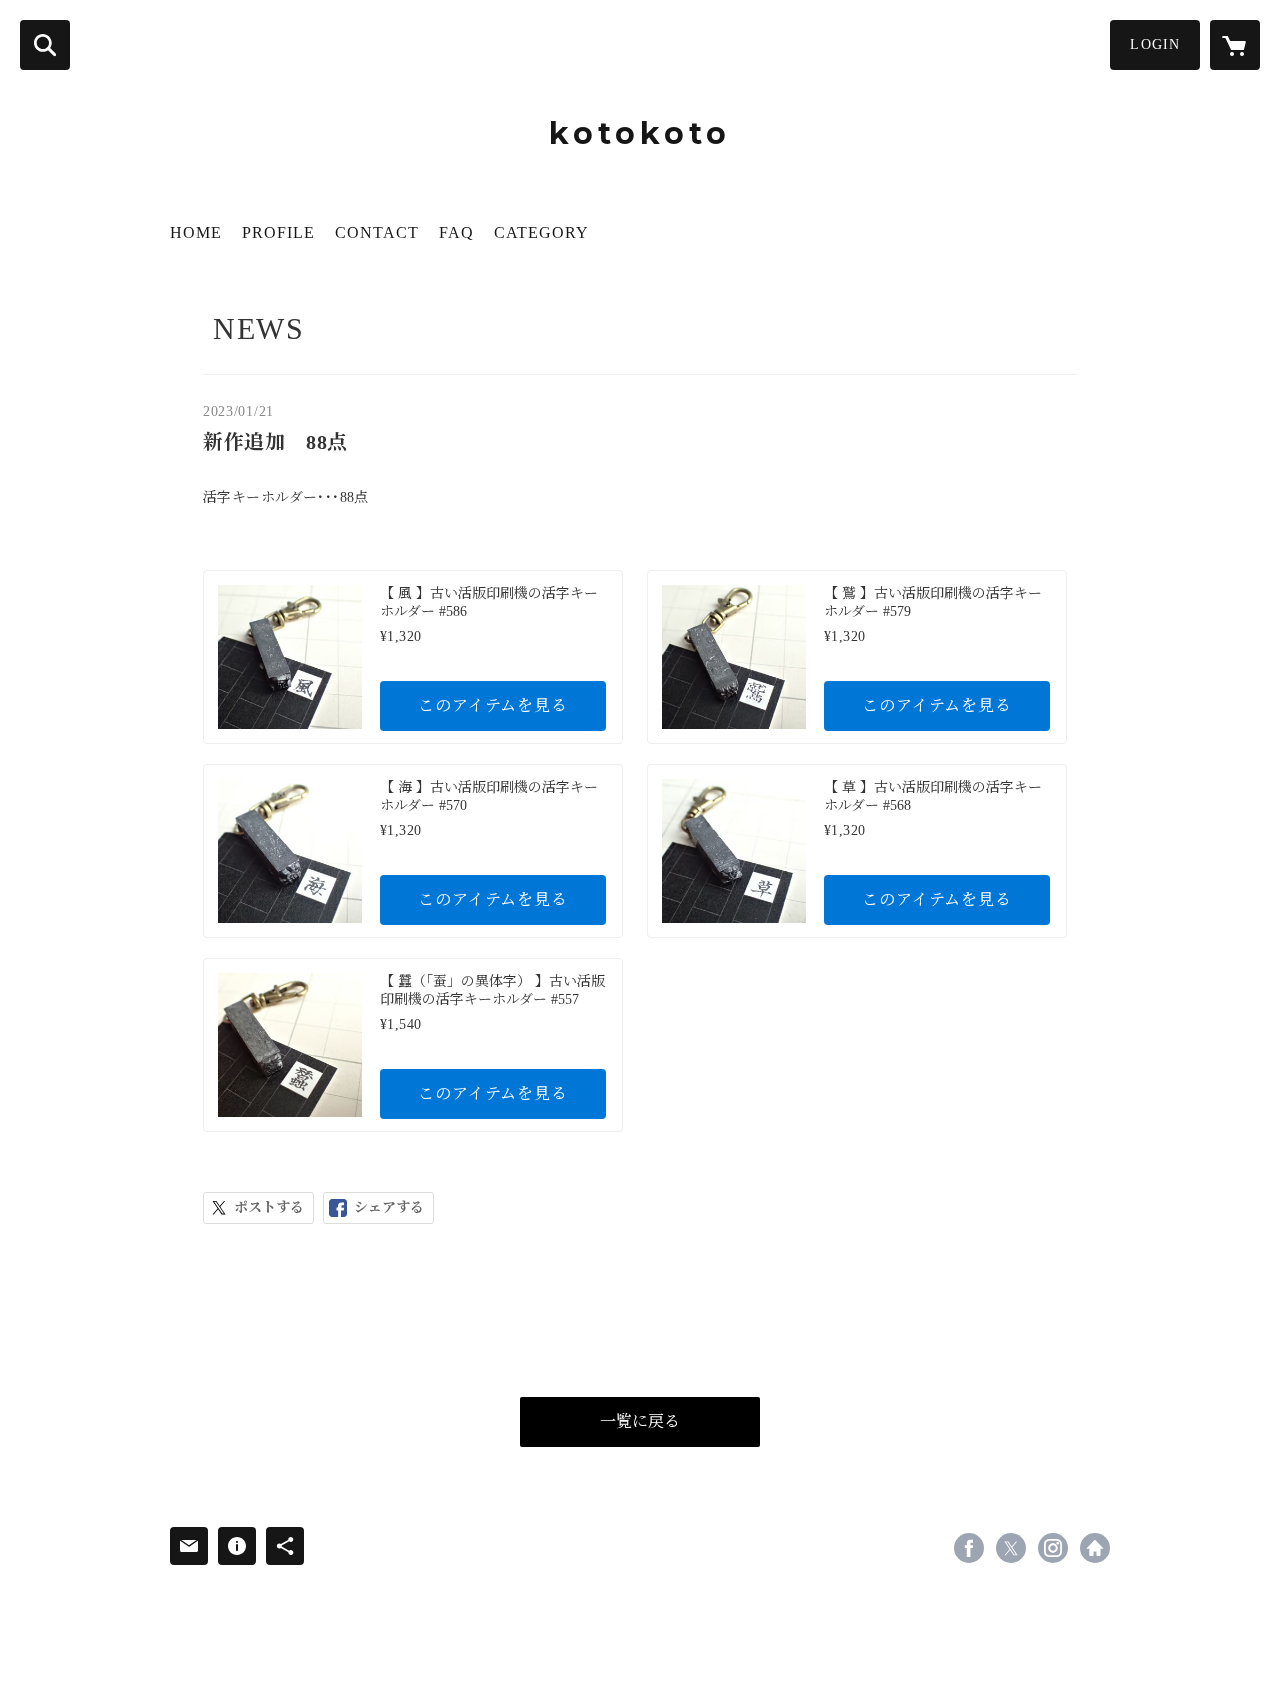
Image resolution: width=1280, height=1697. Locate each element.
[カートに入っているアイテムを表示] (1235, 45)
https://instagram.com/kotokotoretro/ (1053, 1548)
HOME (196, 232)
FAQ (456, 232)
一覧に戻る (640, 1421)
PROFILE (278, 232)
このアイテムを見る (492, 705)
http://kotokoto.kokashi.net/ (1095, 1548)
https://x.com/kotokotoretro (1011, 1548)
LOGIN (1155, 44)
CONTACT (377, 232)
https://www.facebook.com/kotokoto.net (969, 1548)
